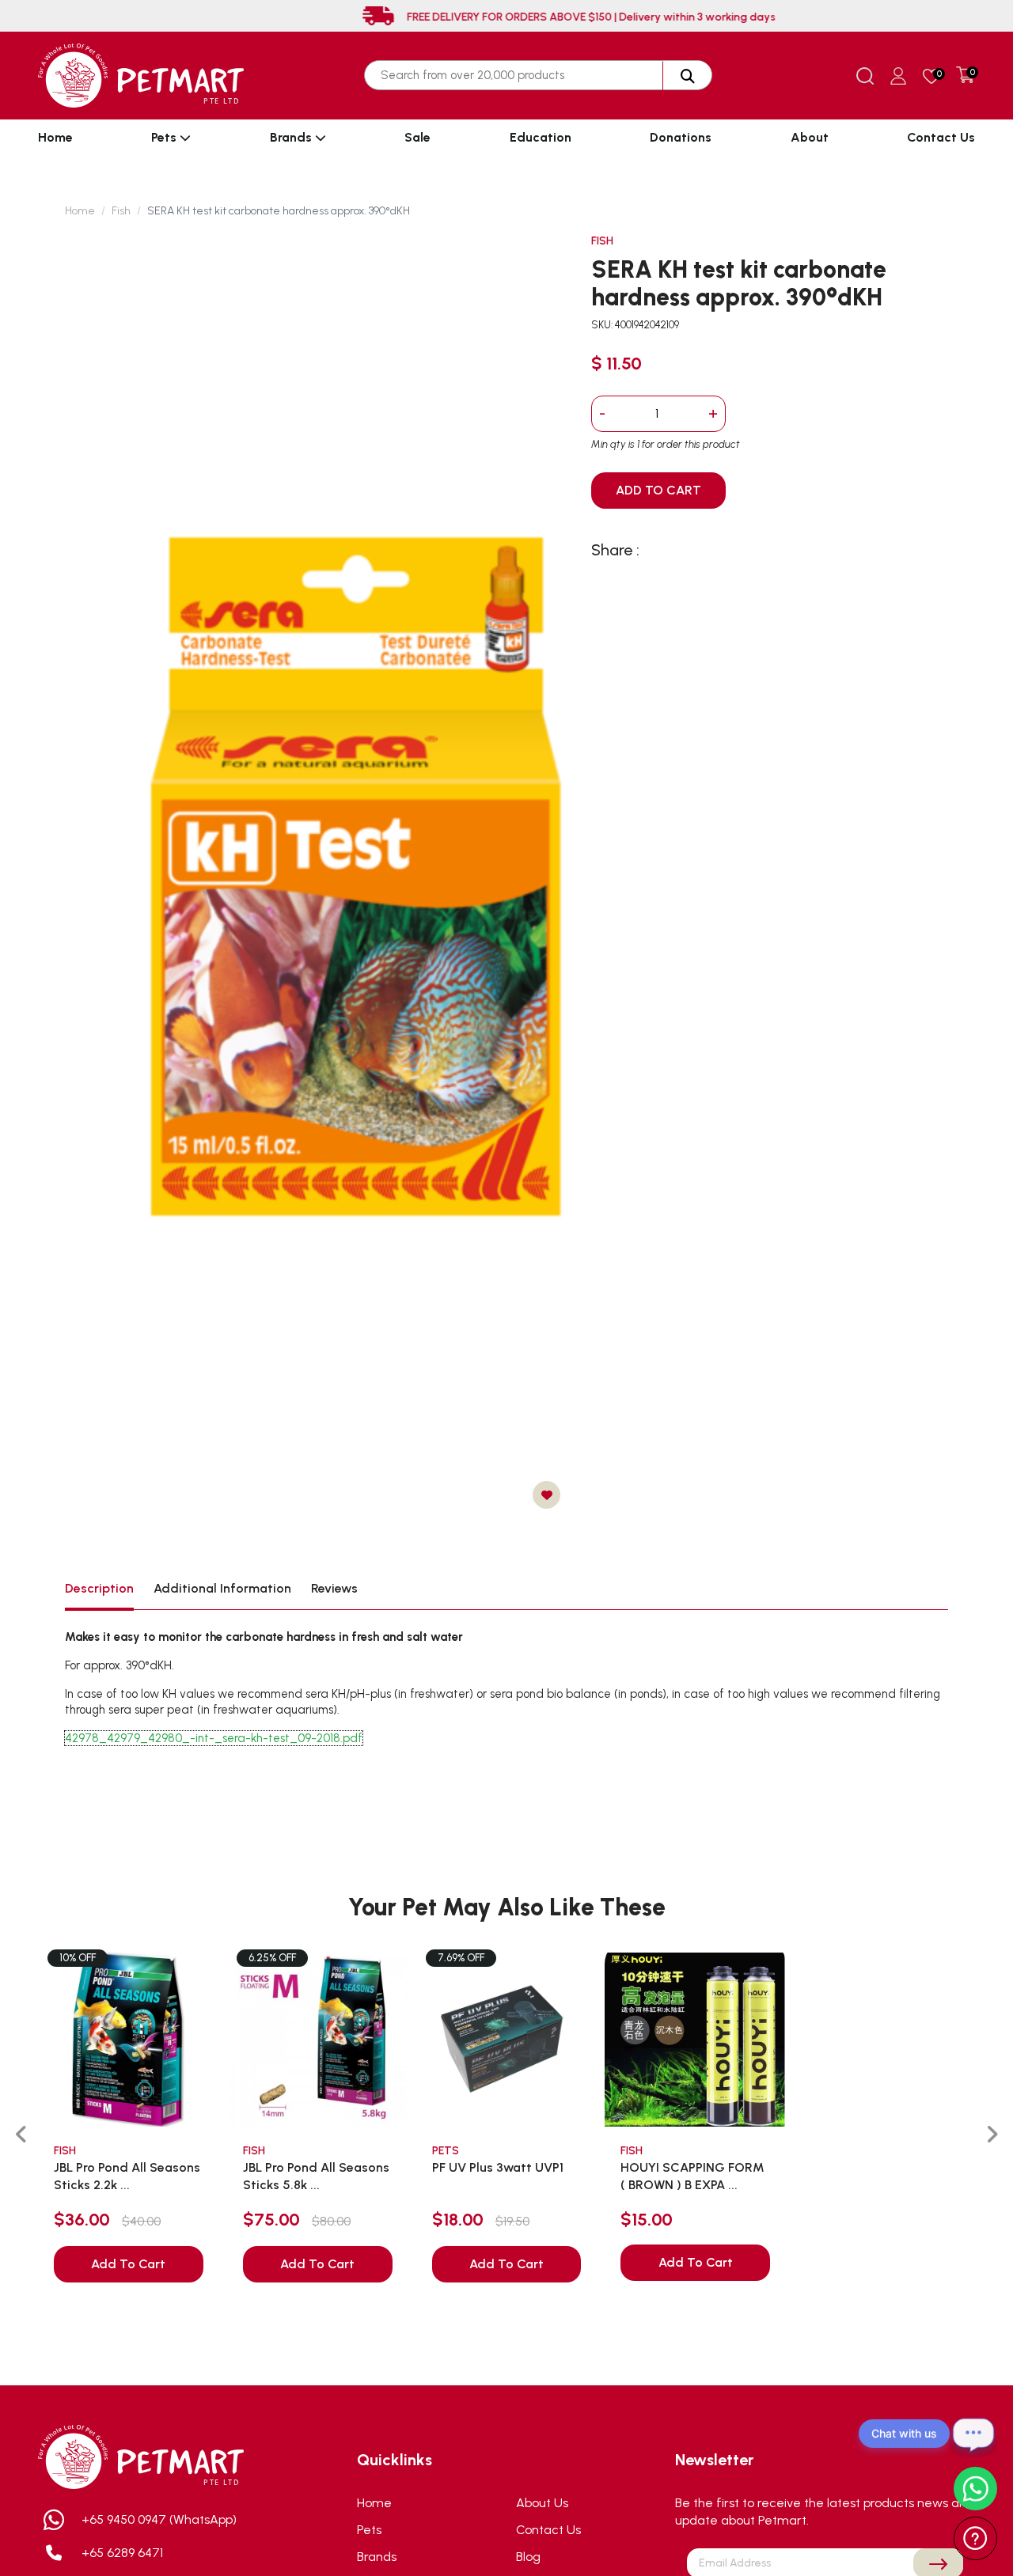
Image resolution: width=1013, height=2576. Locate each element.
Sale (417, 137)
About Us (542, 2503)
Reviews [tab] (334, 1588)
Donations (681, 137)
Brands (292, 137)
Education (541, 137)
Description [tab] (99, 1588)
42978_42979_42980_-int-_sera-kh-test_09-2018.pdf (214, 1738)
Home (55, 137)
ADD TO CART (658, 490)
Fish (121, 211)
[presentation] (21, 2135)
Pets (165, 137)
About (810, 137)
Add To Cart (128, 2264)
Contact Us (941, 137)
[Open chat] (973, 2434)
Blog (528, 2557)
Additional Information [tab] (222, 1588)
